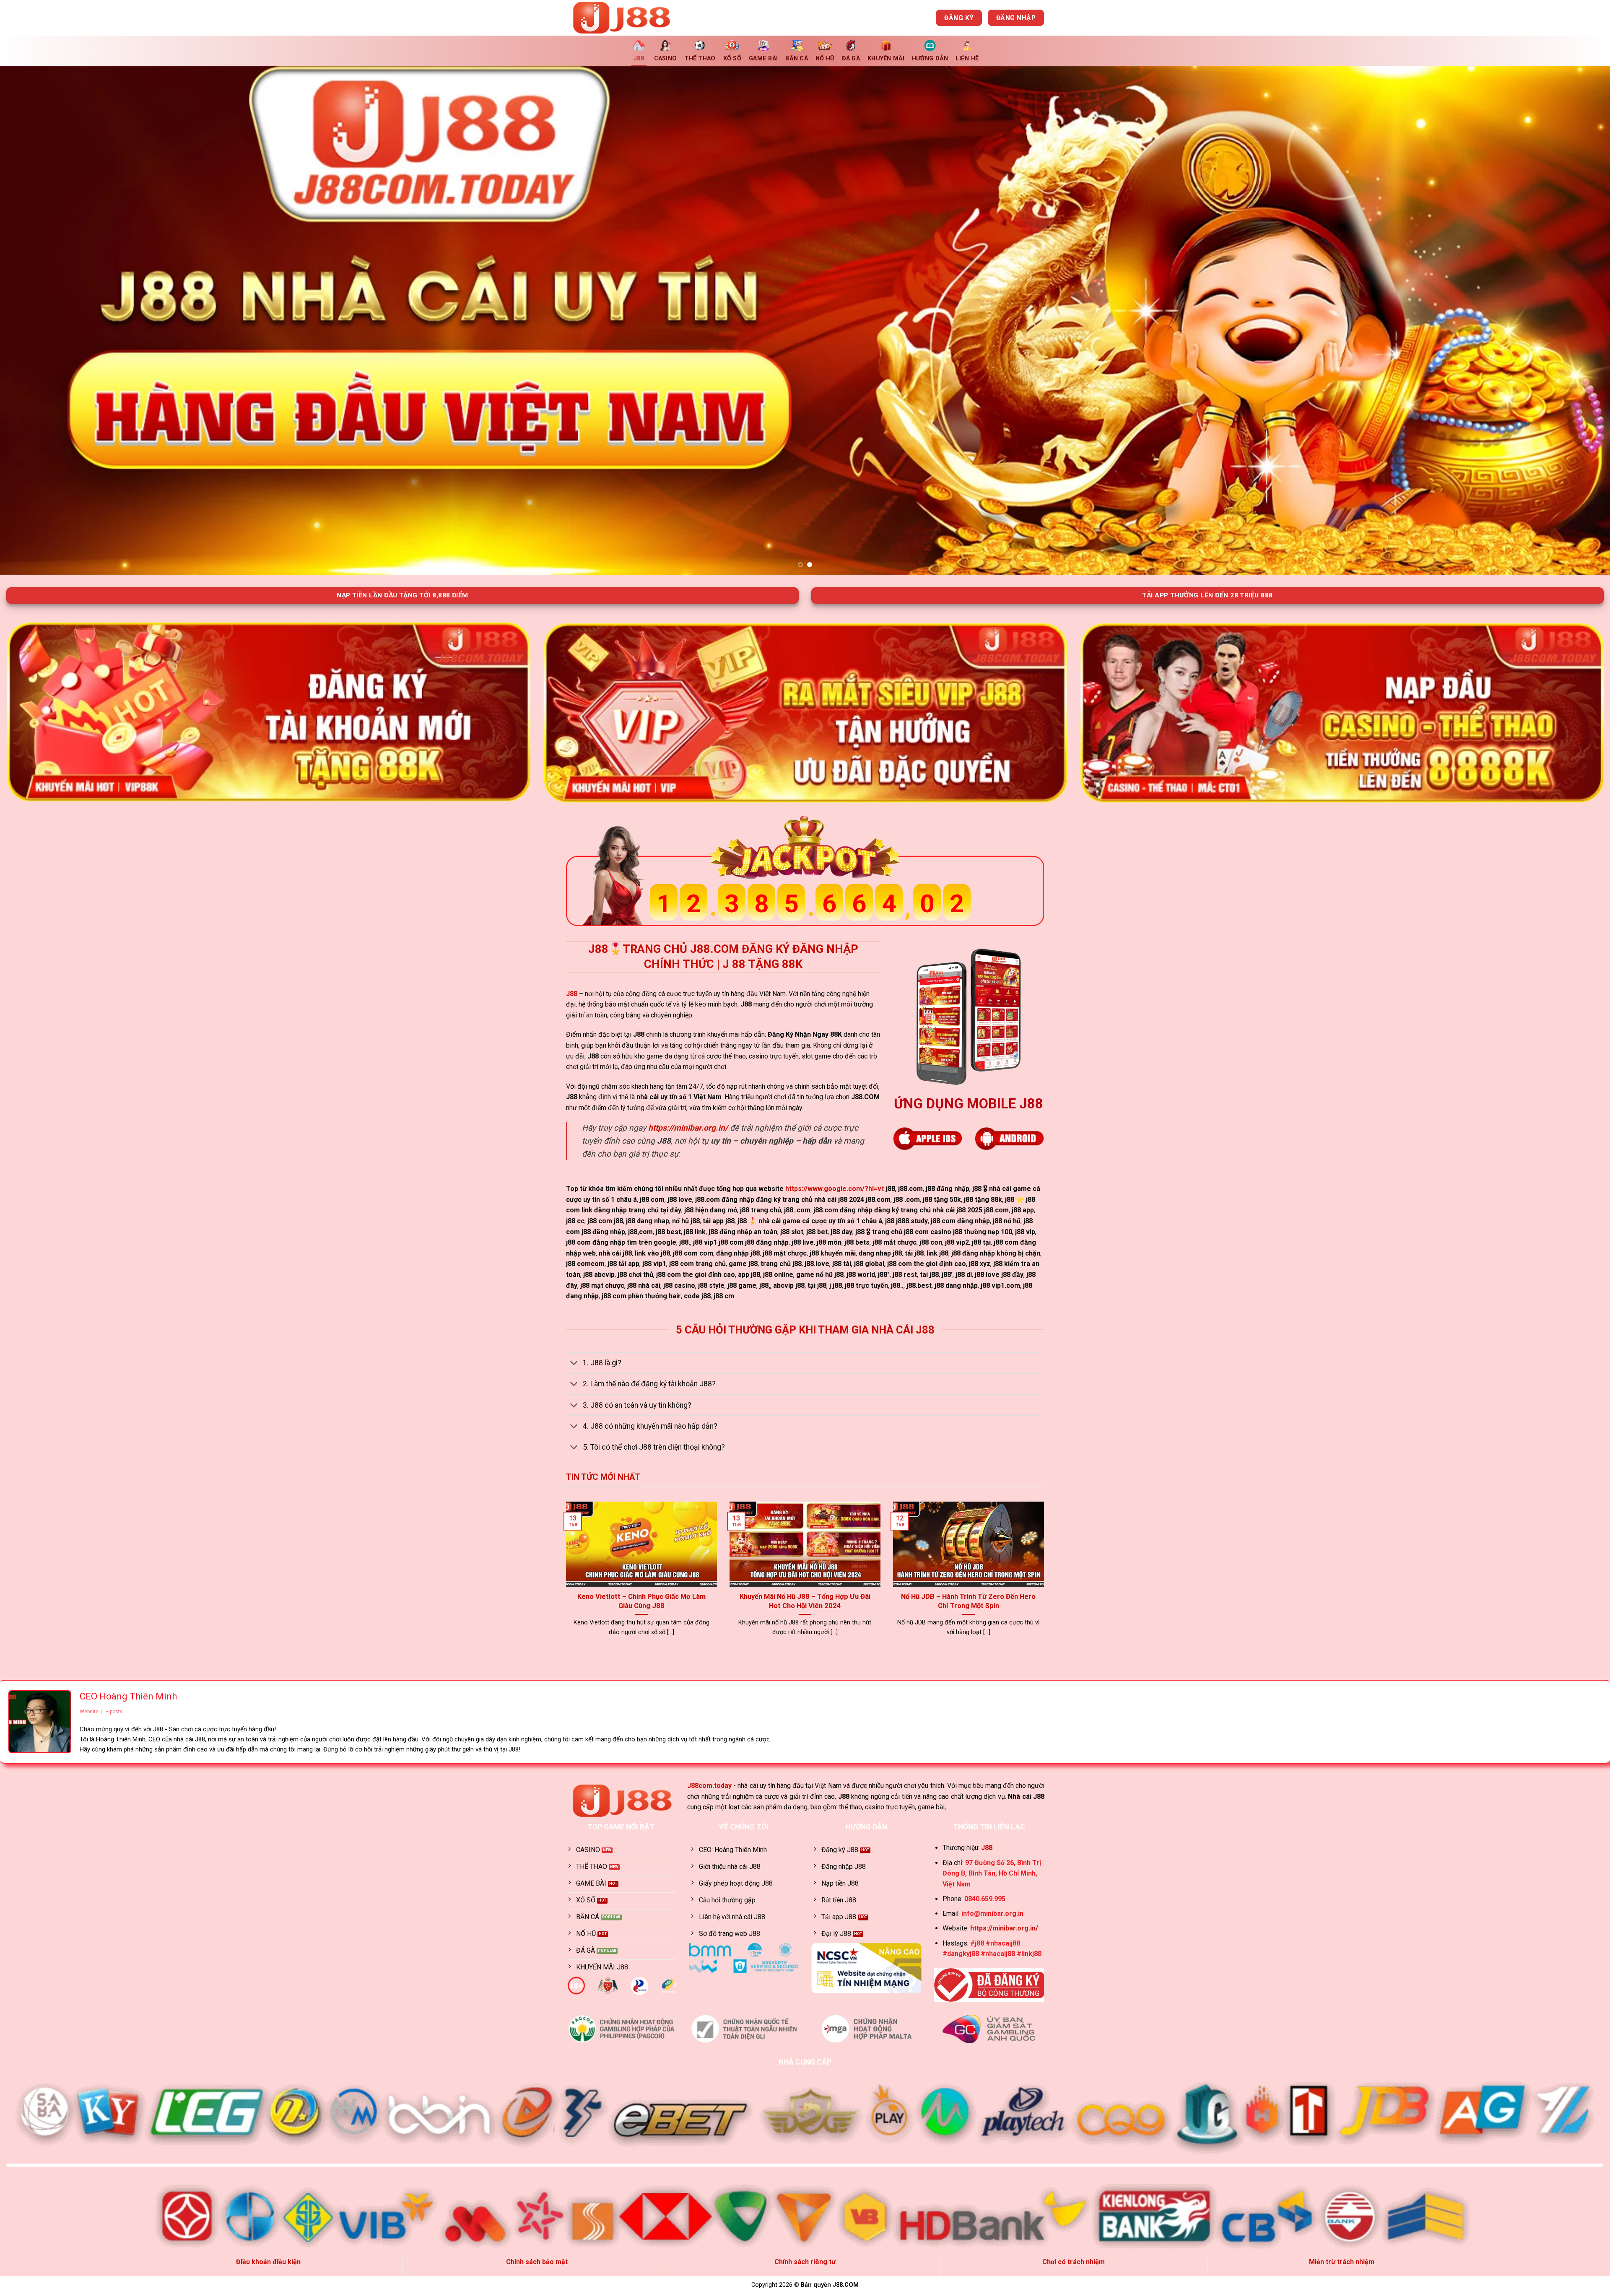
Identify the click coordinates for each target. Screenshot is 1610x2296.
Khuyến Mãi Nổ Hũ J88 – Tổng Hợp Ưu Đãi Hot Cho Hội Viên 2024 (805, 1601)
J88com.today (709, 1786)
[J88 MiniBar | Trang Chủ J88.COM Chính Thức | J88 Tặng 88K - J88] (628, 18)
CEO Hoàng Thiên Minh (128, 1696)
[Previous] (43, 320)
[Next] (1567, 320)
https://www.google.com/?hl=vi (834, 1189)
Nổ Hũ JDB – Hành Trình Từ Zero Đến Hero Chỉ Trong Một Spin (968, 1601)
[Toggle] (574, 1364)
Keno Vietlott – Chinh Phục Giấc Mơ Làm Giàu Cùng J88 (641, 1601)
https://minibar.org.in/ (688, 1128)
